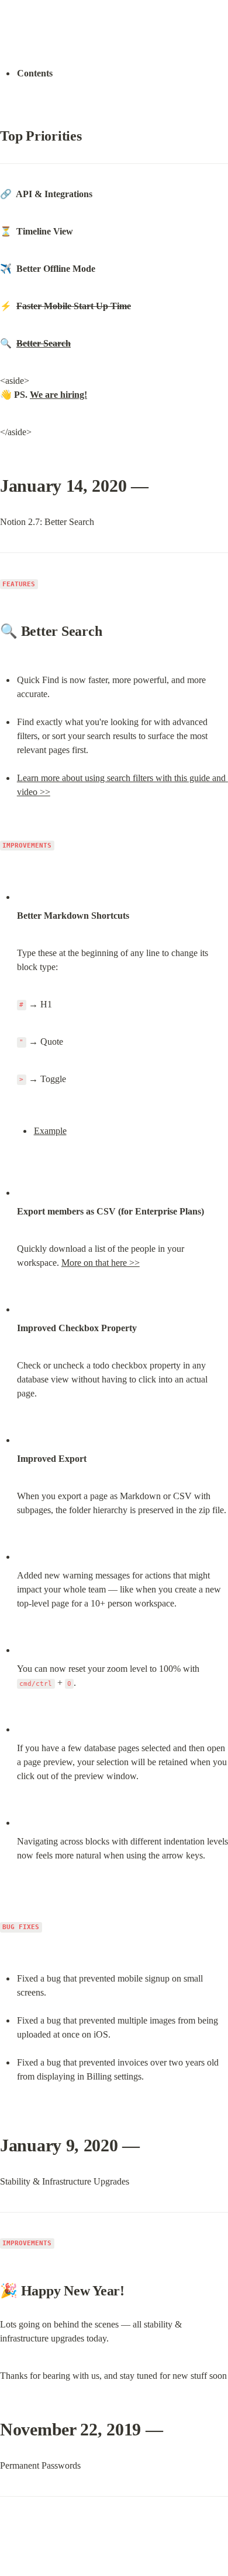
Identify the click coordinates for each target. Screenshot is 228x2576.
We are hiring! (58, 395)
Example (50, 1131)
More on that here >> (101, 1263)
